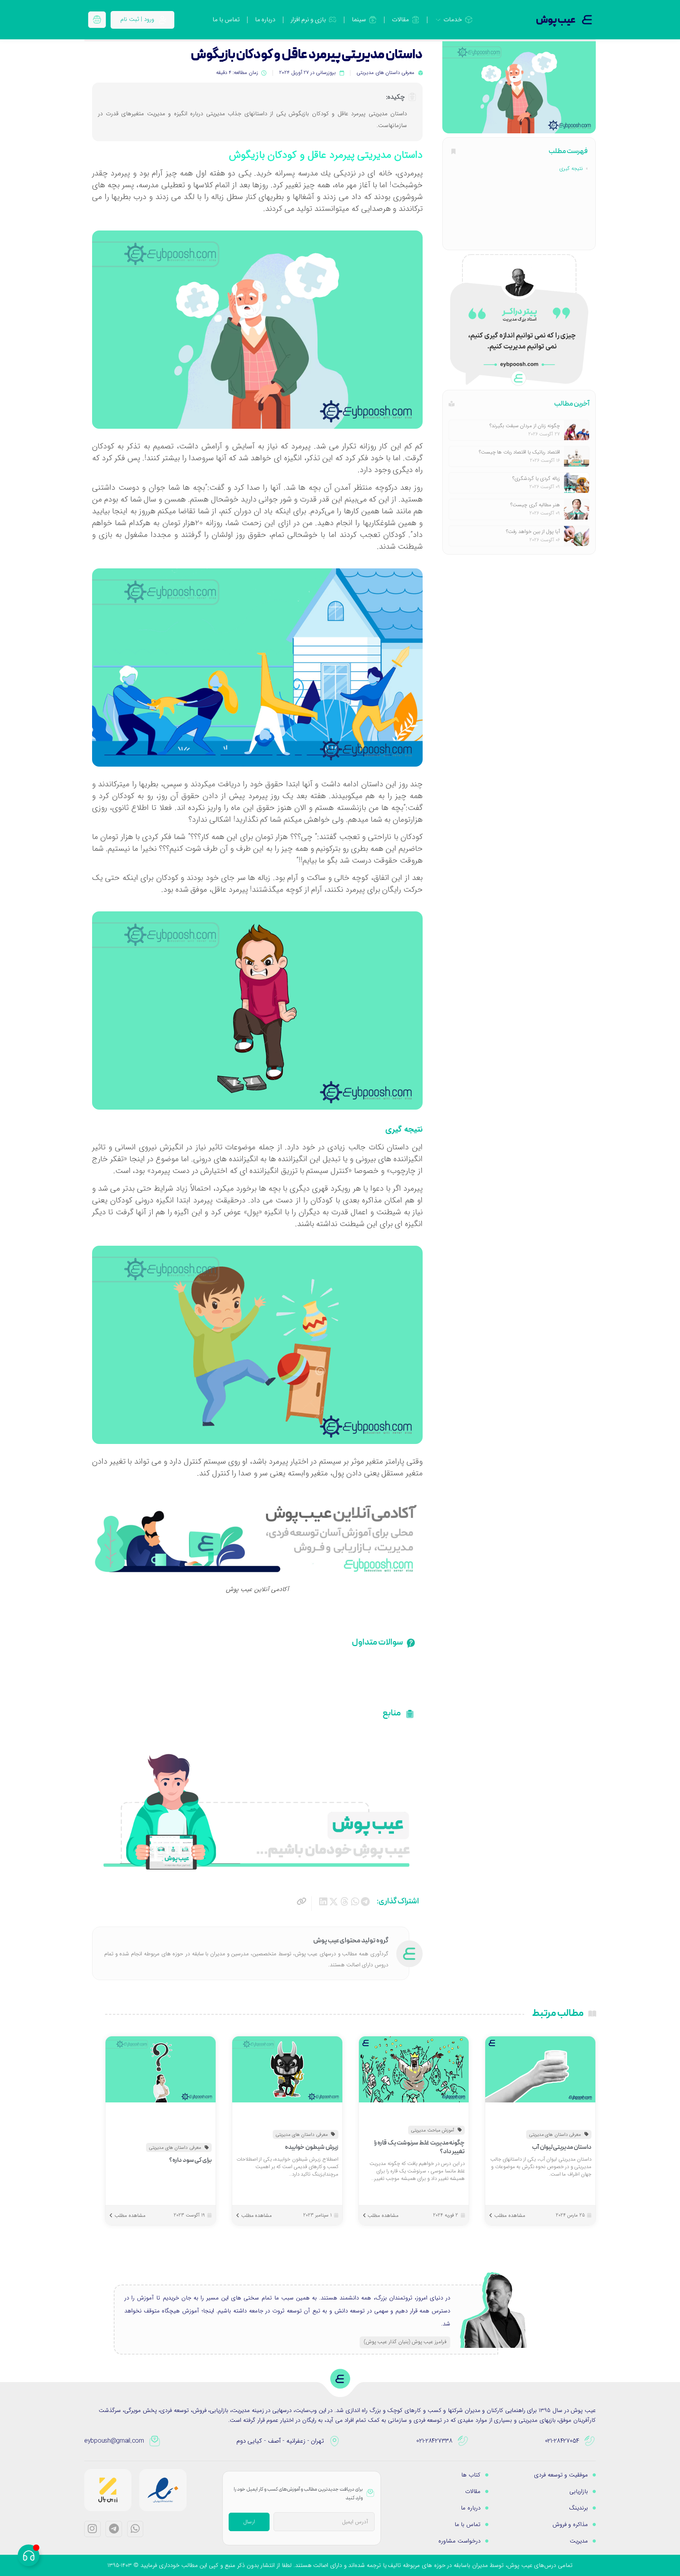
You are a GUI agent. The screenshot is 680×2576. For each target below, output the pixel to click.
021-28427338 (434, 2441)
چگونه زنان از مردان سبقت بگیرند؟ (525, 426)
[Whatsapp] (135, 2529)
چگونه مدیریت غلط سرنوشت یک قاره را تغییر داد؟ (420, 2147)
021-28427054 (562, 2441)
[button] (365, 1902)
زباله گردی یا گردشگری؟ (536, 479)
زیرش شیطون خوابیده (311, 2147)
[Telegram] (114, 2529)
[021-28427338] (463, 2441)
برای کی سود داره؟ (190, 2160)
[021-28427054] (590, 2441)
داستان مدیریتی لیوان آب (562, 2147)
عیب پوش (556, 20)
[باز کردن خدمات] (438, 20)
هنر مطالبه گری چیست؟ (535, 505)
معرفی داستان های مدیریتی (385, 73)
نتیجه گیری (571, 169)
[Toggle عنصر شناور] (29, 2555)
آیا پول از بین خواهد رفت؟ (533, 532)
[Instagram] (92, 2529)
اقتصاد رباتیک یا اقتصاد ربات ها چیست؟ (519, 452)
